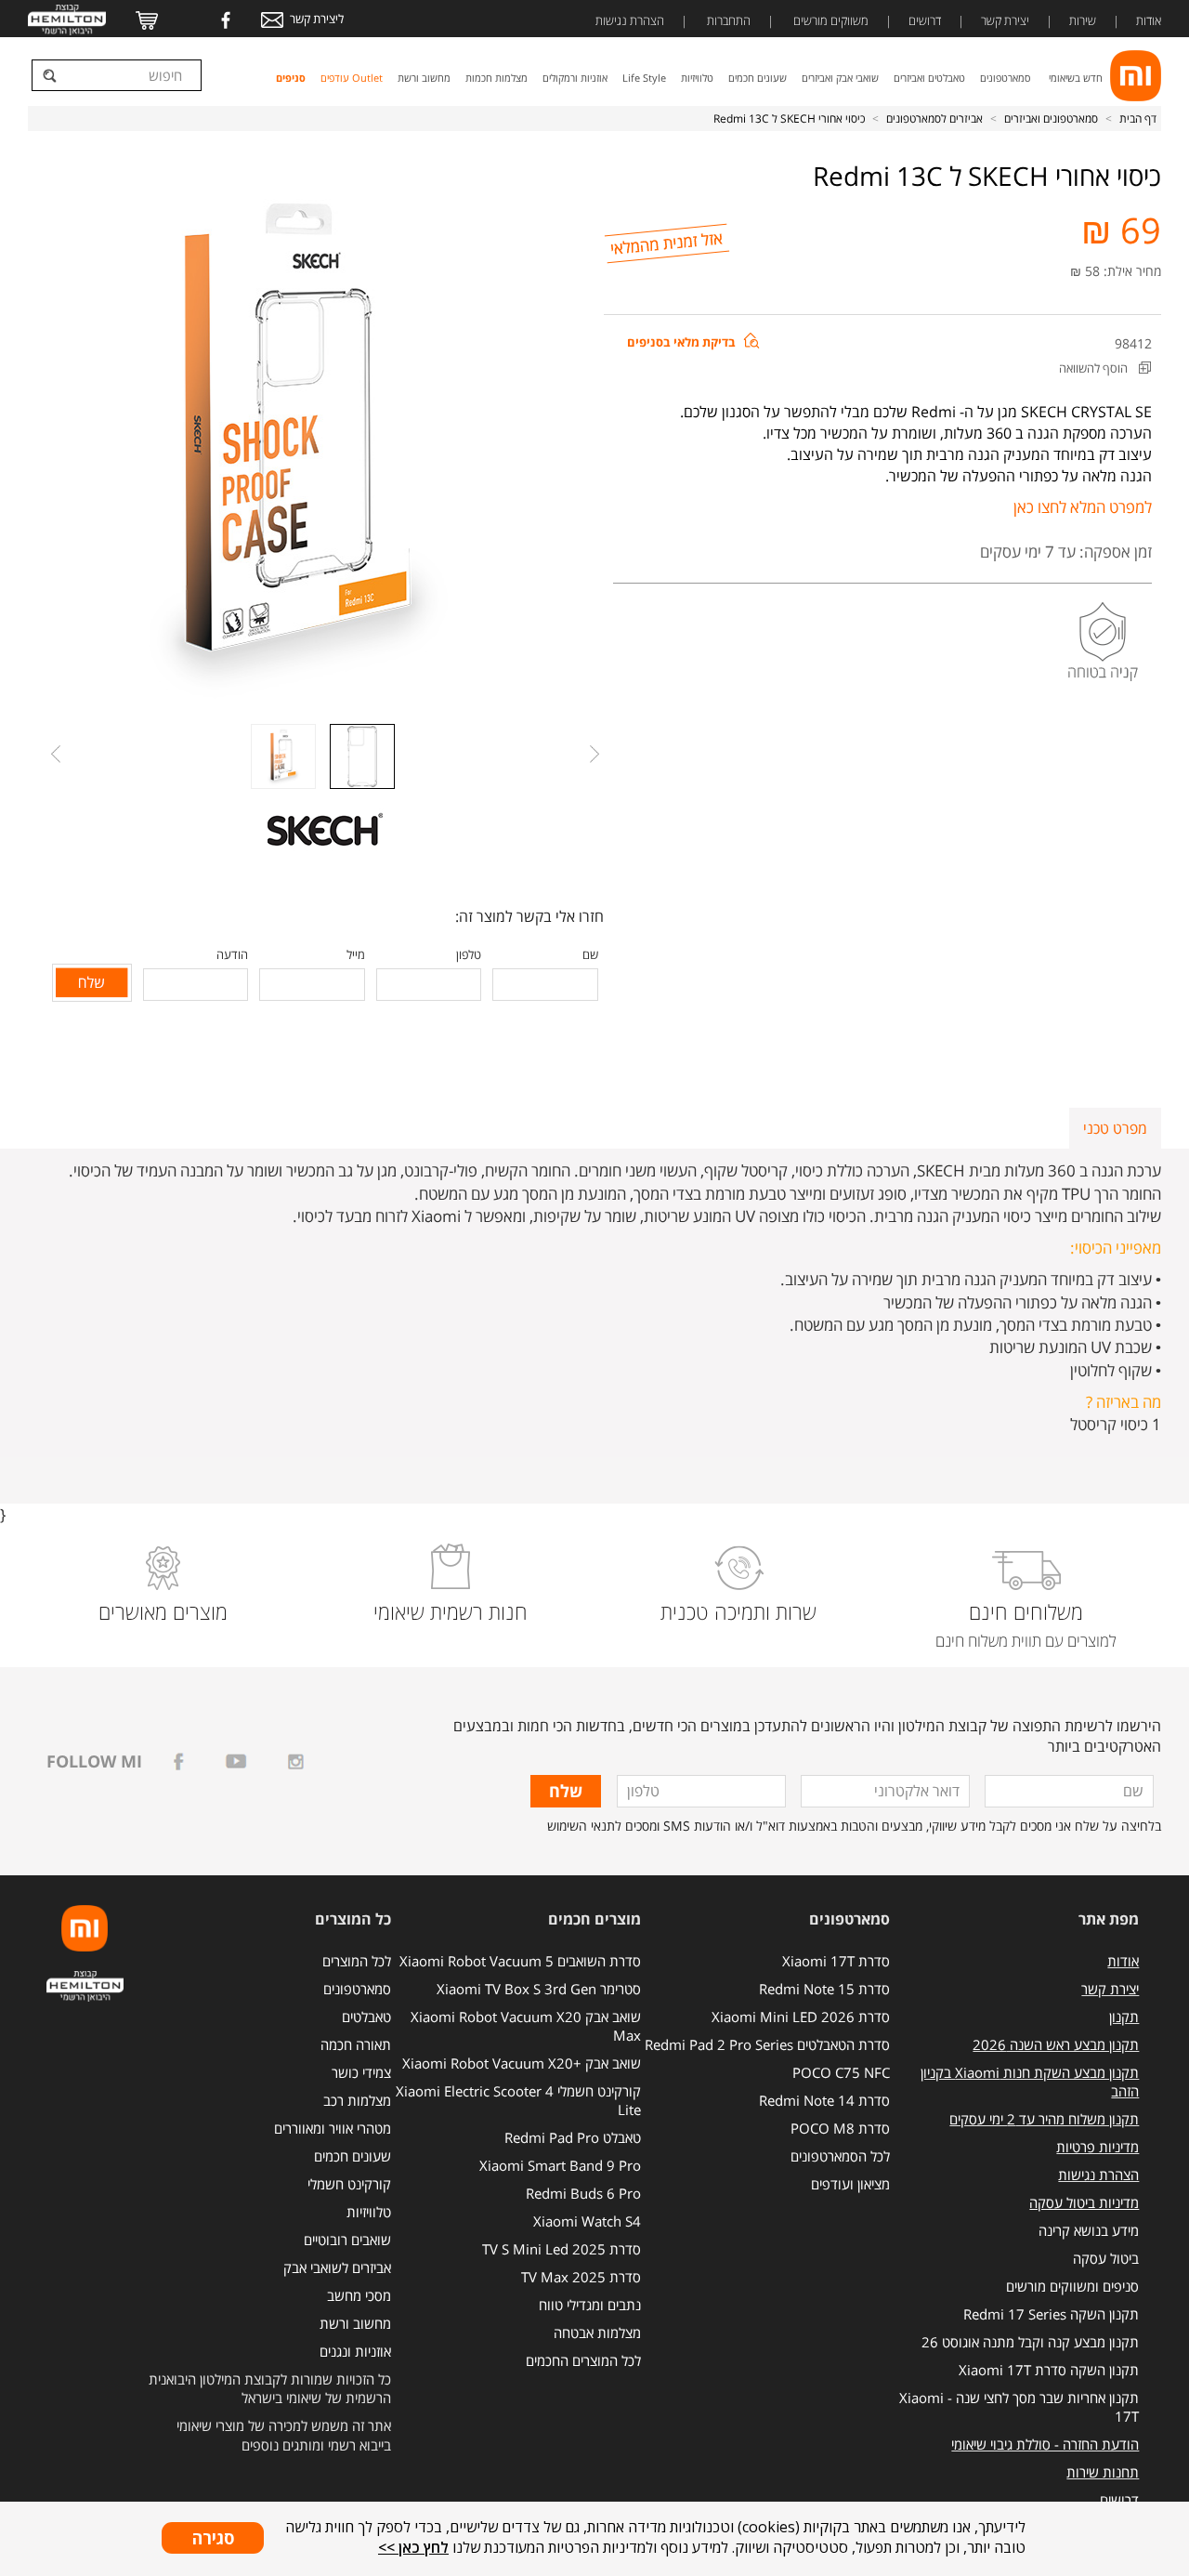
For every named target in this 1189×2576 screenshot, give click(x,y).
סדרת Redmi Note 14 (824, 2100)
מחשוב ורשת (424, 78)
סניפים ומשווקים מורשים (1072, 2286)
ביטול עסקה (1106, 2258)
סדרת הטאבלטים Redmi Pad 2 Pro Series (767, 2044)
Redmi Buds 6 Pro (583, 2193)
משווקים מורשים (831, 20)
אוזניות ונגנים (355, 2351)
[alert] (594, 2539)
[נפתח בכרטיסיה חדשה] (226, 19)
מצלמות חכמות (497, 78)
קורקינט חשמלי (349, 2184)
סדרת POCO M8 (840, 2128)
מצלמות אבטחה (597, 2333)
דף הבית (1138, 118)
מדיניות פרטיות (1098, 2147)
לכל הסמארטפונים (840, 2156)
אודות (1149, 20)
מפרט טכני (1115, 1128)
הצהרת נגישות (630, 20)
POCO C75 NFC (841, 2072)
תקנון (1124, 2017)
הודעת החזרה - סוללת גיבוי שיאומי (1045, 2444)
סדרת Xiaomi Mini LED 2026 (801, 2017)
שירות (1083, 20)
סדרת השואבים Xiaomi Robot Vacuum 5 (520, 1961)
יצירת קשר (1005, 20)
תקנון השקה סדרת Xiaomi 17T (1049, 2370)
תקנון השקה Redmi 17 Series (1051, 2314)
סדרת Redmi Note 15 (824, 1989)
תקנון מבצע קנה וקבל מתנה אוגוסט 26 (1030, 2342)
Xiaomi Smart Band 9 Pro (560, 2165)
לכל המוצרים (357, 1961)
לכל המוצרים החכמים (583, 2360)
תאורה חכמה (356, 2044)
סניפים (291, 78)
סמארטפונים (1005, 78)
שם (590, 954)
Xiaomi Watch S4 (587, 2221)
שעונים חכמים (758, 78)
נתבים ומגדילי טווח (590, 2305)
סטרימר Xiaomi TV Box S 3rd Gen (539, 1989)
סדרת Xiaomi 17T (836, 1961)
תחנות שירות (1103, 2472)
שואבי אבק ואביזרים (840, 78)
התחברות (729, 20)
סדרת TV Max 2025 (581, 2277)
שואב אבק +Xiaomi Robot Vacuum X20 (522, 2063)
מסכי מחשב (359, 2295)
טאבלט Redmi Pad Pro (573, 2137)
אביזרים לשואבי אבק (337, 2267)
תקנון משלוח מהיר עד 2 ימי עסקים (1044, 2119)
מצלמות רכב (357, 2100)
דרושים (925, 20)
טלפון (469, 954)
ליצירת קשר (315, 19)
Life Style (644, 78)
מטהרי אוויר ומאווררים (333, 2128)
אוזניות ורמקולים (575, 78)
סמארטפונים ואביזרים (1051, 118)
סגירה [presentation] (213, 2538)
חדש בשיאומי (1076, 78)
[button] (695, 341)
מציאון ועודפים (850, 2184)
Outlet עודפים (352, 78)
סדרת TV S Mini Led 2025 (562, 2249)
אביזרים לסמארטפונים (934, 118)
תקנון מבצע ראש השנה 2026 (1056, 2044)
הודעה (232, 954)
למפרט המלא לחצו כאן (1083, 507)
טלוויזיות (697, 78)
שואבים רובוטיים (347, 2240)
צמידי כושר (361, 2072)
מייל (356, 954)
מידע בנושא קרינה (1089, 2230)
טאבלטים (366, 2017)
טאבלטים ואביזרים (929, 78)
